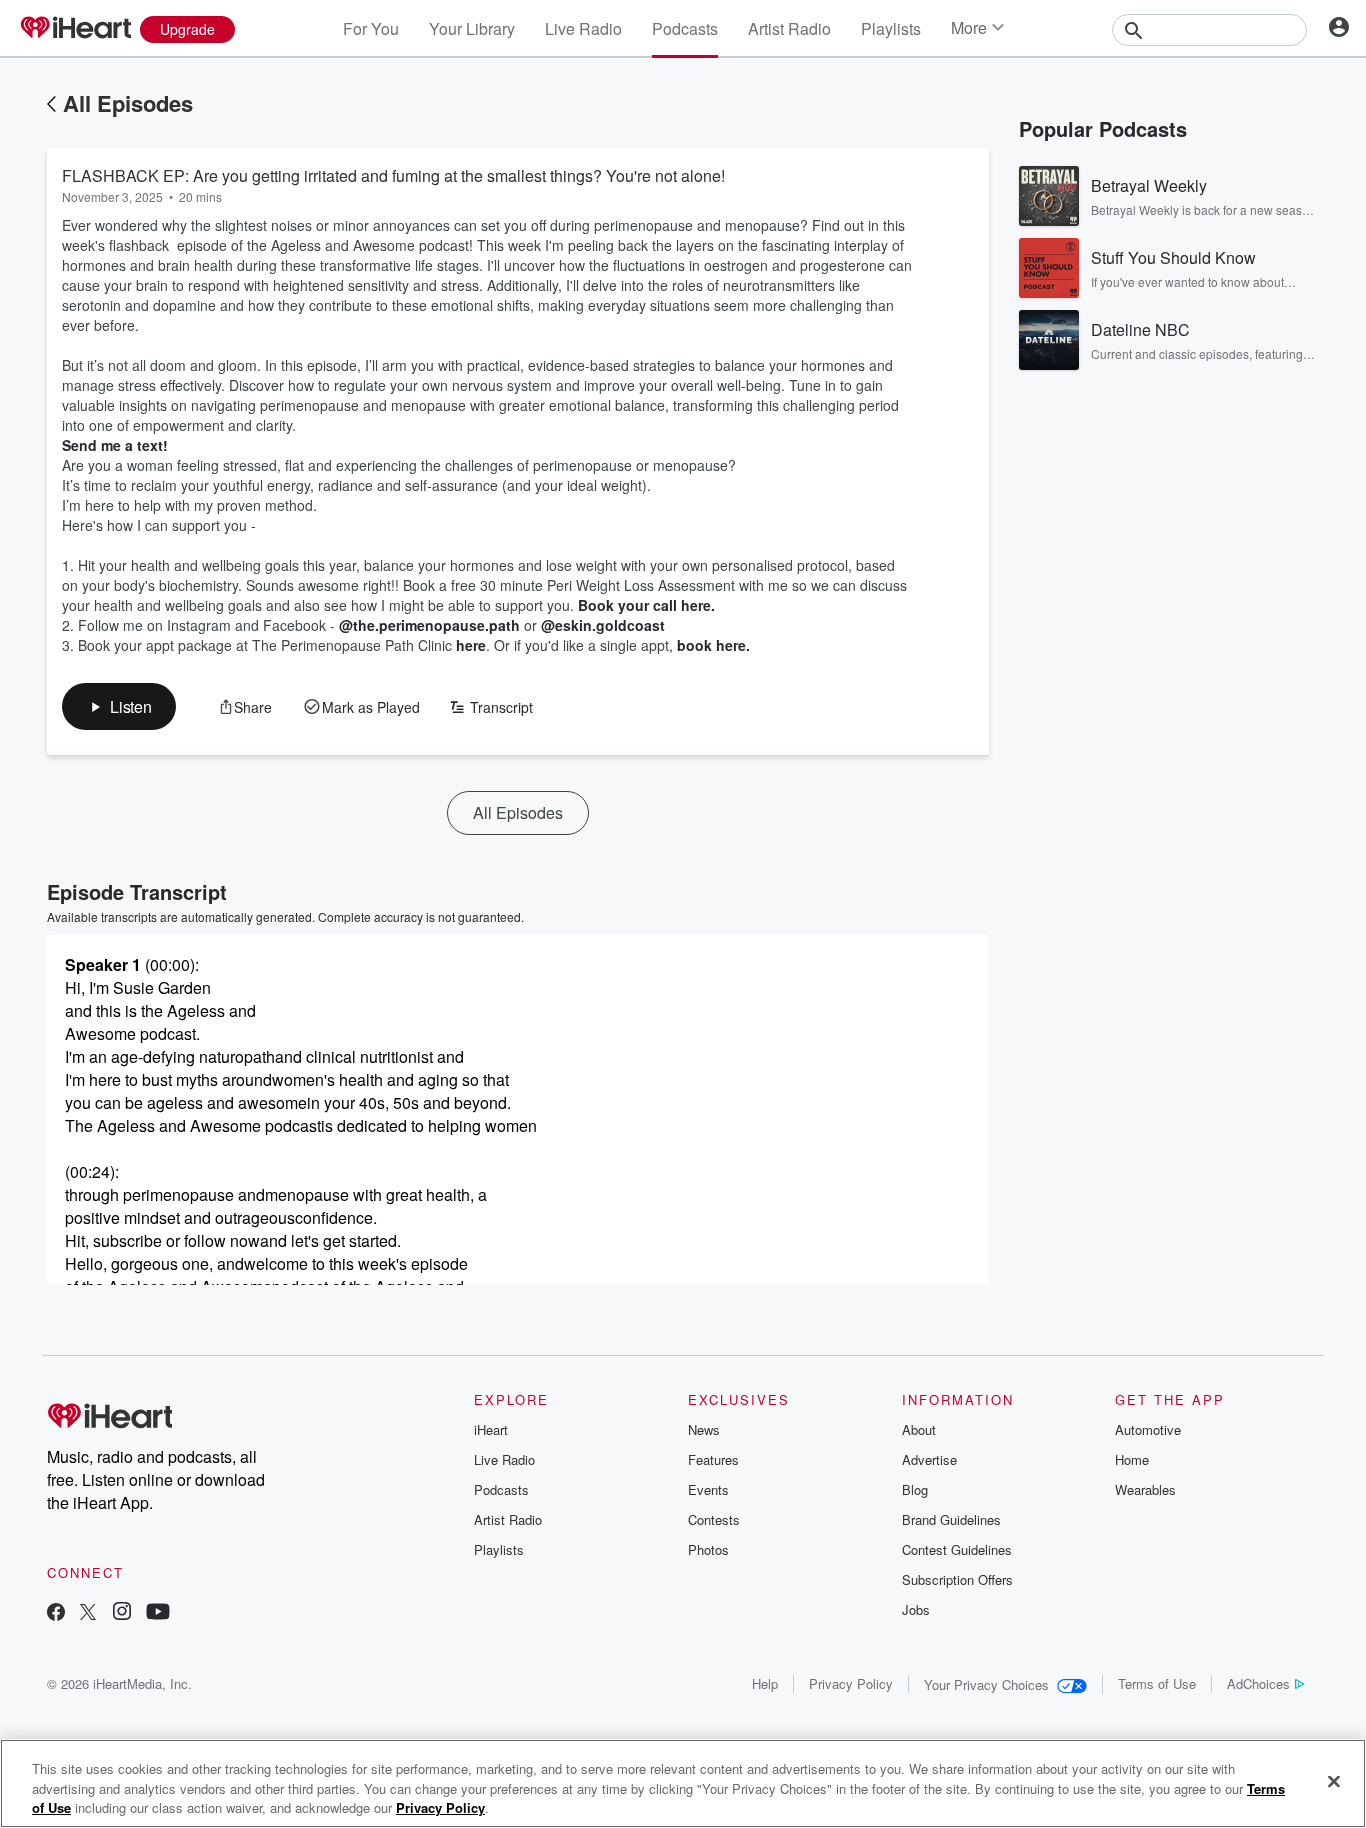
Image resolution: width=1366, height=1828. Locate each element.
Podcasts (685, 28)
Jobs (916, 1609)
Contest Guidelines (957, 1549)
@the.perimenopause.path (429, 625)
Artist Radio (789, 28)
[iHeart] (75, 29)
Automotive (1148, 1429)
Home (1132, 1459)
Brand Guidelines (951, 1519)
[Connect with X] (88, 1613)
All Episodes (128, 103)
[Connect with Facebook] (56, 1613)
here (471, 645)
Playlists (891, 28)
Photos (708, 1549)
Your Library (472, 28)
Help (765, 1683)
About (919, 1429)
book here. (713, 645)
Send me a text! (115, 445)
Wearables (1145, 1489)
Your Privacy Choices (986, 1684)
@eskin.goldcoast (603, 625)
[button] (119, 706)
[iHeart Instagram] (122, 1613)
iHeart (491, 1429)
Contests (714, 1519)
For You (371, 28)
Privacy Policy (851, 1683)
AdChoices (1258, 1683)
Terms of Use (1157, 1683)
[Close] (1334, 1781)
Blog (915, 1489)
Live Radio (583, 28)
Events (708, 1489)
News (704, 1429)
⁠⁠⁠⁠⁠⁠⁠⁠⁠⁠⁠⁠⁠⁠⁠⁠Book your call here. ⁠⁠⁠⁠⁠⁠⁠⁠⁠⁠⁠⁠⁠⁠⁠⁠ (648, 605)
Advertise (929, 1459)
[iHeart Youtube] (158, 1613)
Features (713, 1459)
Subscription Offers (957, 1579)
